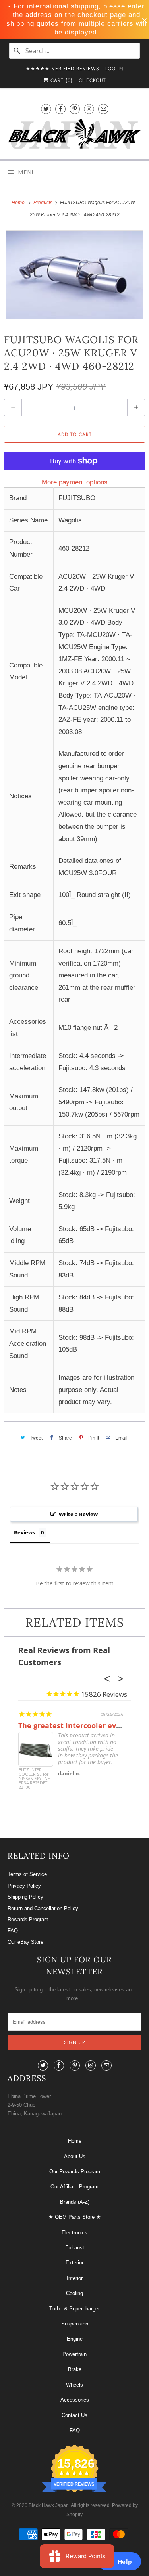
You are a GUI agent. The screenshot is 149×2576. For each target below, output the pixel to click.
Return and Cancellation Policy (43, 1908)
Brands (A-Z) (75, 2202)
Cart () (61, 80)
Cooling (74, 2293)
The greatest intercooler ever (71, 1725)
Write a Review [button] (78, 1514)
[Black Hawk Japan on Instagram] (89, 109)
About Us (75, 2156)
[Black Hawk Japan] (74, 136)
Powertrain (74, 2354)
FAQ (13, 1931)
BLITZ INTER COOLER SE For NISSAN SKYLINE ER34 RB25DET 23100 (34, 1779)
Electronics (74, 2233)
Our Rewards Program (75, 2172)
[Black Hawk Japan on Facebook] (60, 109)
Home (75, 2141)
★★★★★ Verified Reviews (63, 69)
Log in (114, 69)
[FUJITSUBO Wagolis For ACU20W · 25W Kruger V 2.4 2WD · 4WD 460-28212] (74, 275)
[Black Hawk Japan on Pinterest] (75, 109)
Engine (75, 2339)
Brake (75, 2369)
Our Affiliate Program (74, 2187)
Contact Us (74, 2415)
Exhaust (75, 2248)
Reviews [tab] (24, 1532)
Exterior (74, 2263)
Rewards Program (28, 1919)
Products (44, 203)
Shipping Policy (25, 1897)
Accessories (75, 2400)
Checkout (92, 80)
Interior (75, 2278)
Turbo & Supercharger (74, 2309)
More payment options (75, 482)
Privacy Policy (24, 1886)
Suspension (75, 2324)
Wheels (74, 2385)
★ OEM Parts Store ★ (75, 2217)
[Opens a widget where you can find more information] (119, 2562)
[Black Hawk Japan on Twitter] (46, 109)
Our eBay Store (25, 1942)
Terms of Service (27, 1874)
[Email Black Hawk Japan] (103, 109)
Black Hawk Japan (49, 2505)
